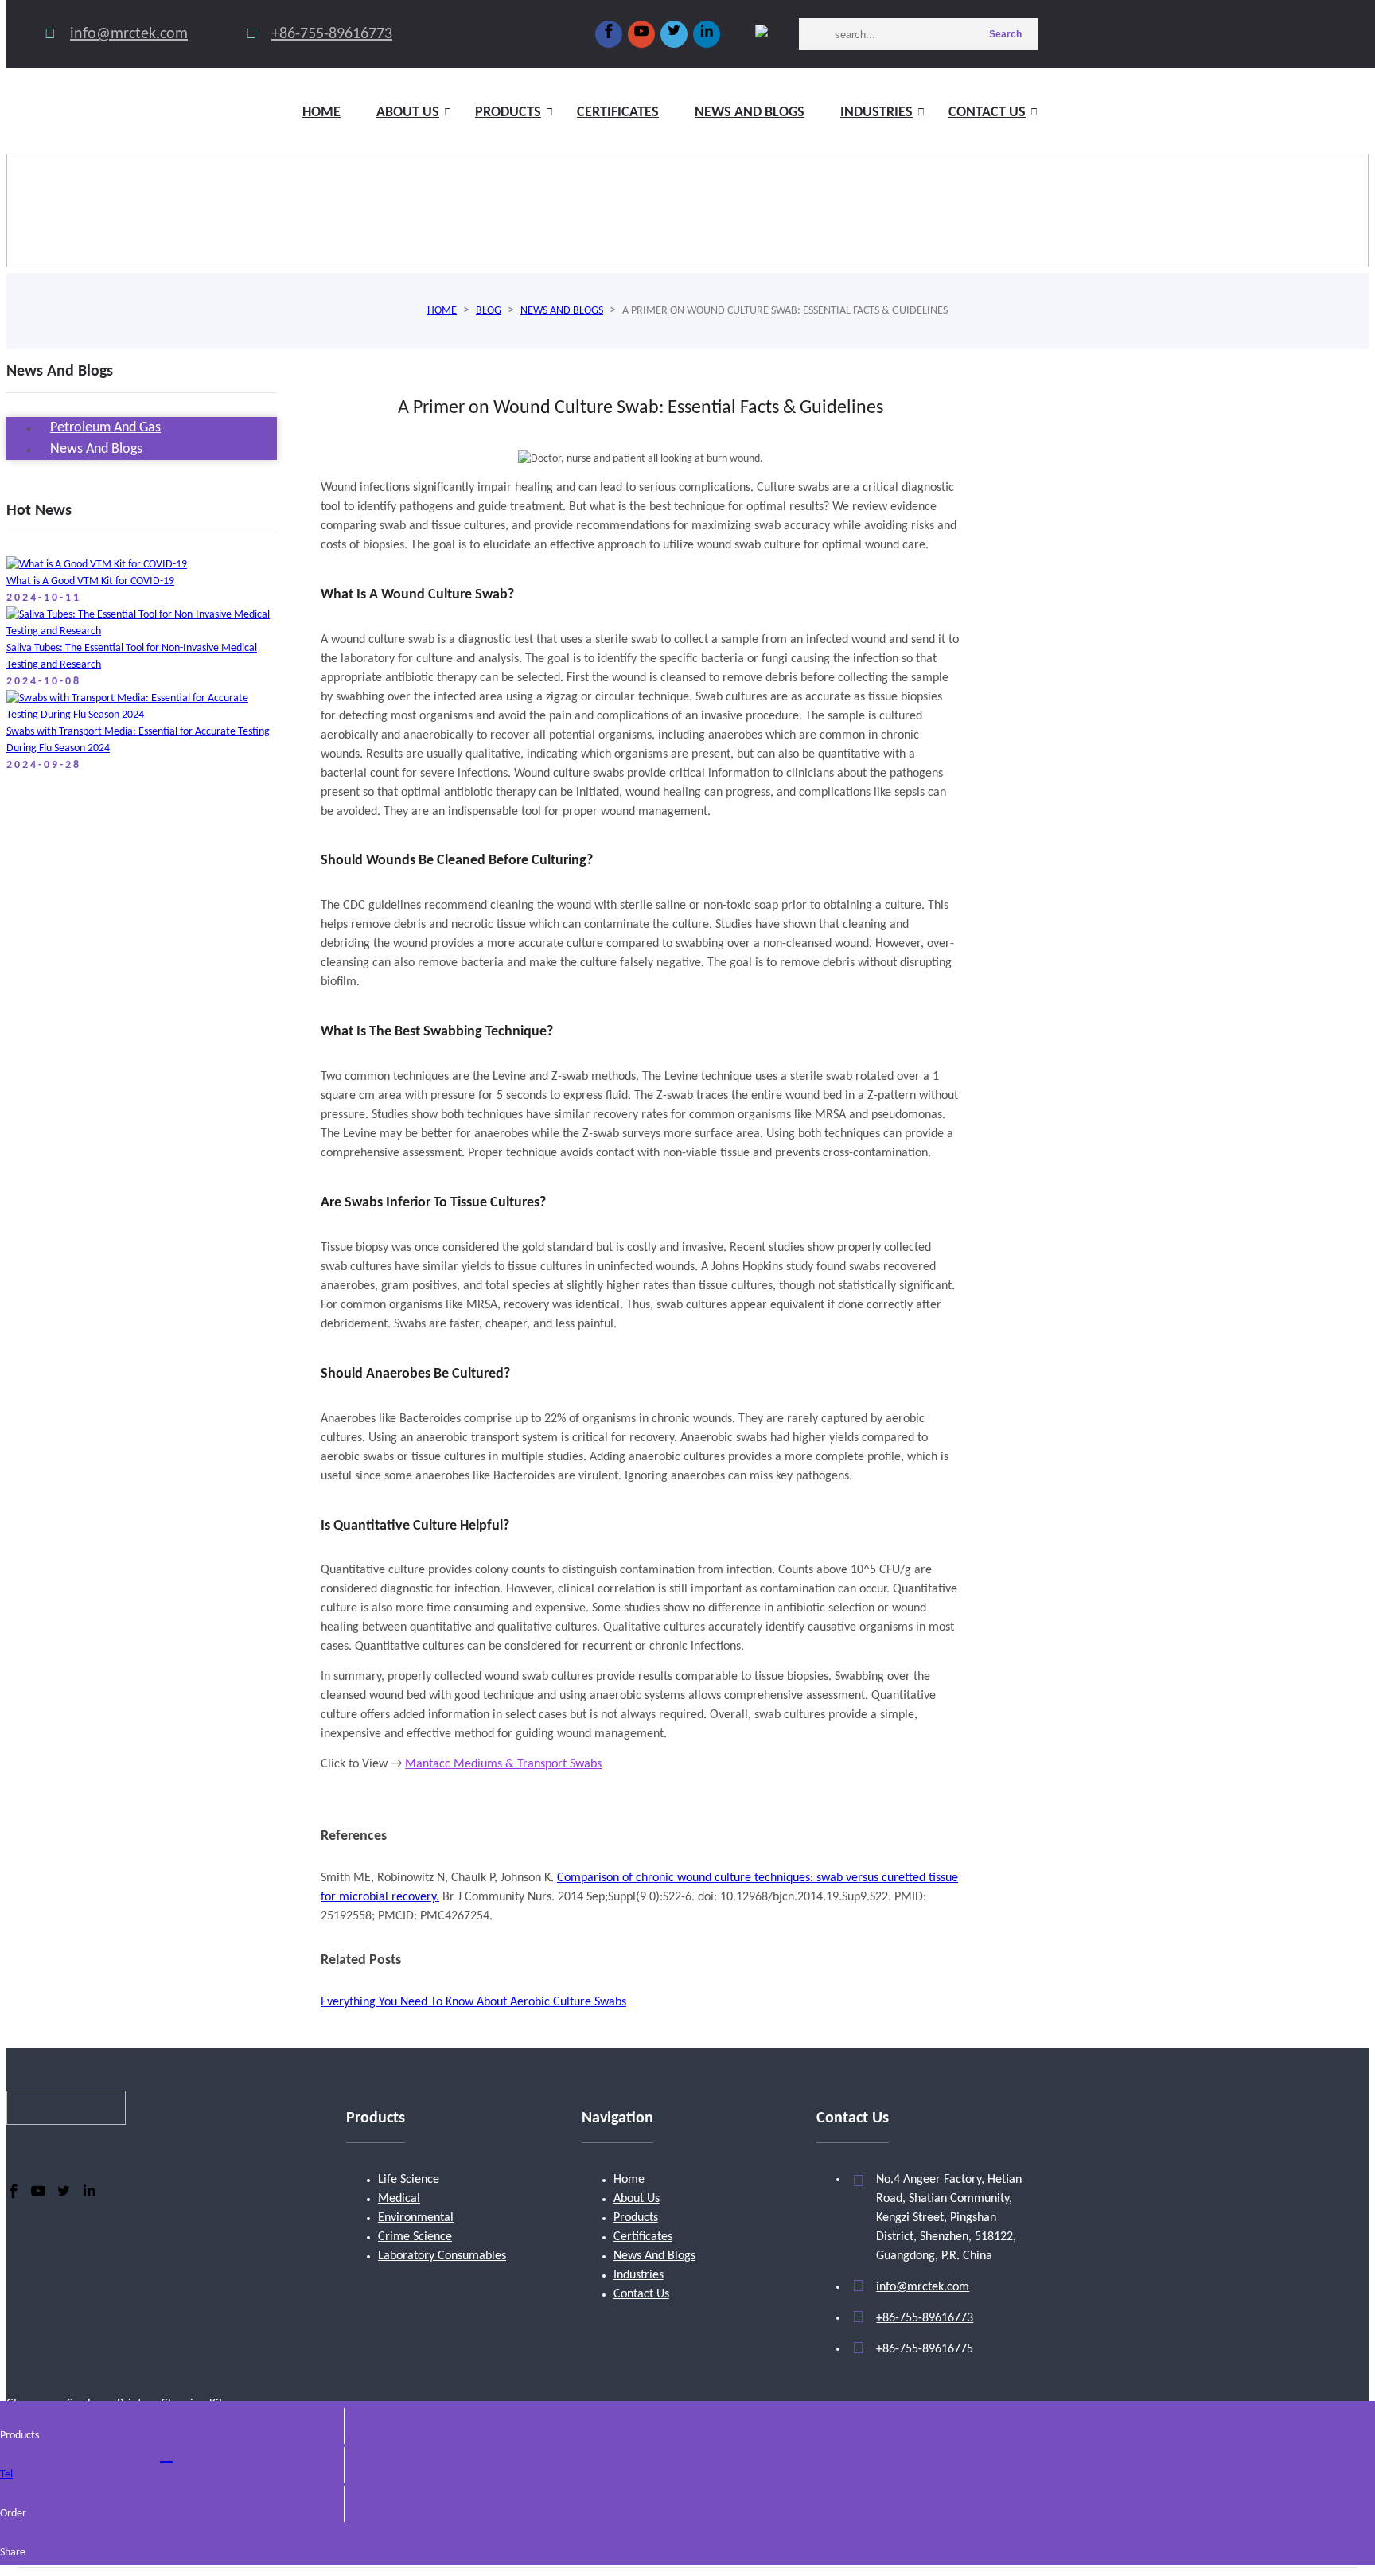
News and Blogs (750, 113)
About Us (637, 2199)
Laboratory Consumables (442, 2256)
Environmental (416, 2218)
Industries (876, 113)
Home (321, 113)
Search (1005, 34)
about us (408, 113)
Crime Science (415, 2237)
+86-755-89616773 (332, 34)
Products (508, 113)
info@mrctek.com (129, 34)
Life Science (409, 2180)
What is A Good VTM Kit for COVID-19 (90, 581)
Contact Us (987, 113)
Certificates (618, 113)
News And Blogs (654, 2256)
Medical (399, 2199)
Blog (489, 311)
